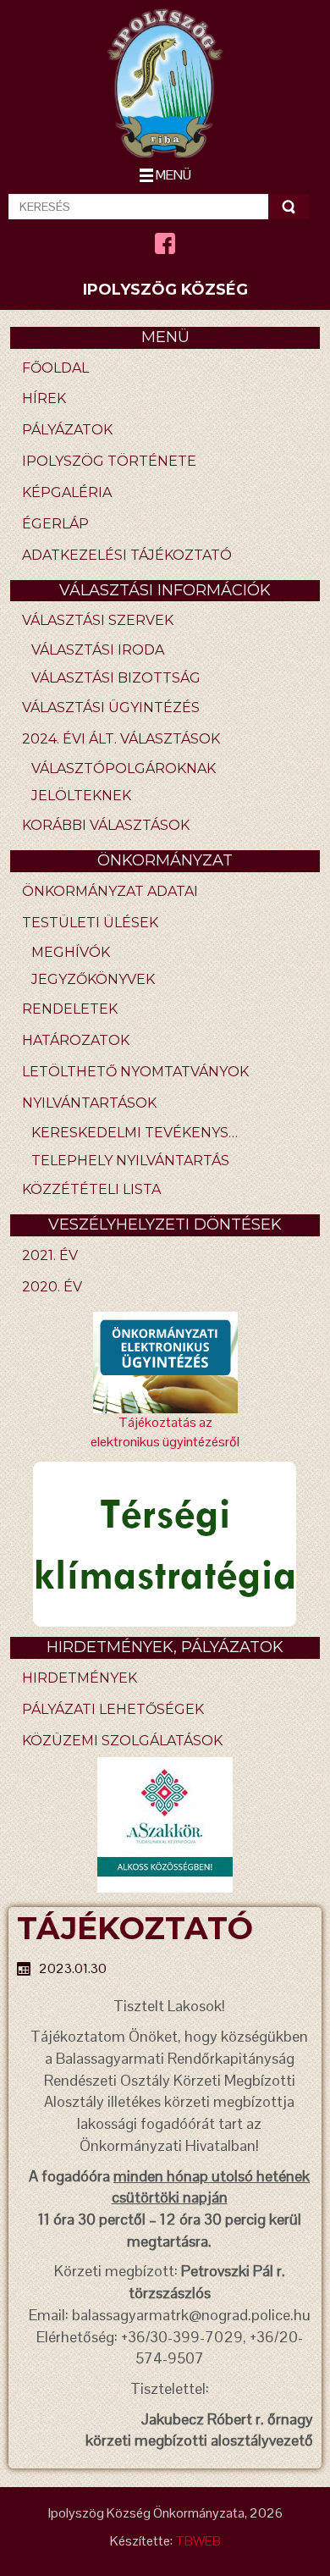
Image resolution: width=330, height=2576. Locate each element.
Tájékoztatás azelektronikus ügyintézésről (165, 1432)
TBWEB (198, 2541)
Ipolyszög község (165, 290)
